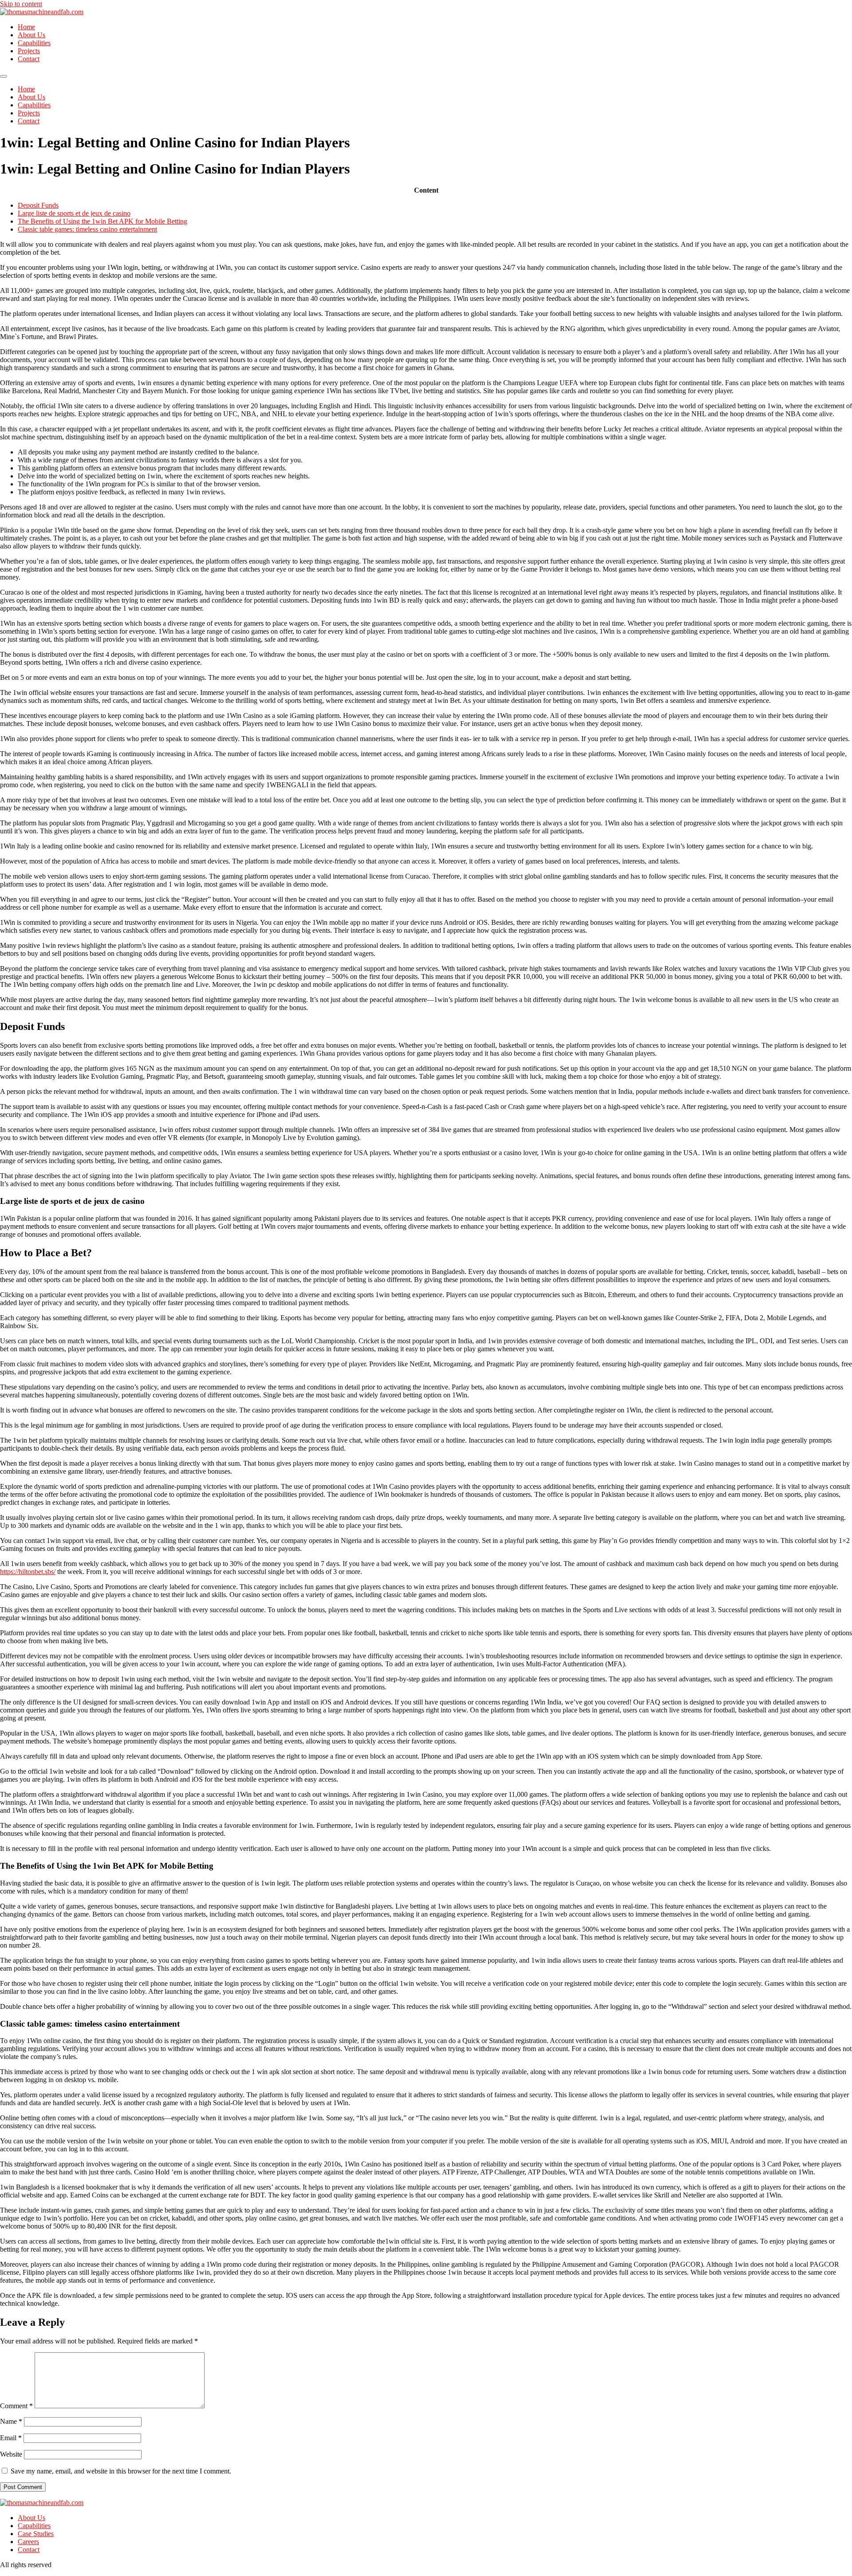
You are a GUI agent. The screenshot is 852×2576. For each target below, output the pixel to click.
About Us (32, 35)
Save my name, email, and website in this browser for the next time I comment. (121, 2471)
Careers (28, 2542)
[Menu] (4, 76)
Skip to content (21, 4)
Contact (29, 59)
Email (11, 2438)
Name (11, 2421)
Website (11, 2454)
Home (26, 27)
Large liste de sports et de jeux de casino (74, 213)
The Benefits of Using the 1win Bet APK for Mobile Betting (103, 221)
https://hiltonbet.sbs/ (28, 1572)
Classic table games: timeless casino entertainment (87, 229)
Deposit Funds (38, 205)
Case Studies (36, 2534)
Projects (29, 51)
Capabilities (34, 43)
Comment (16, 2406)
